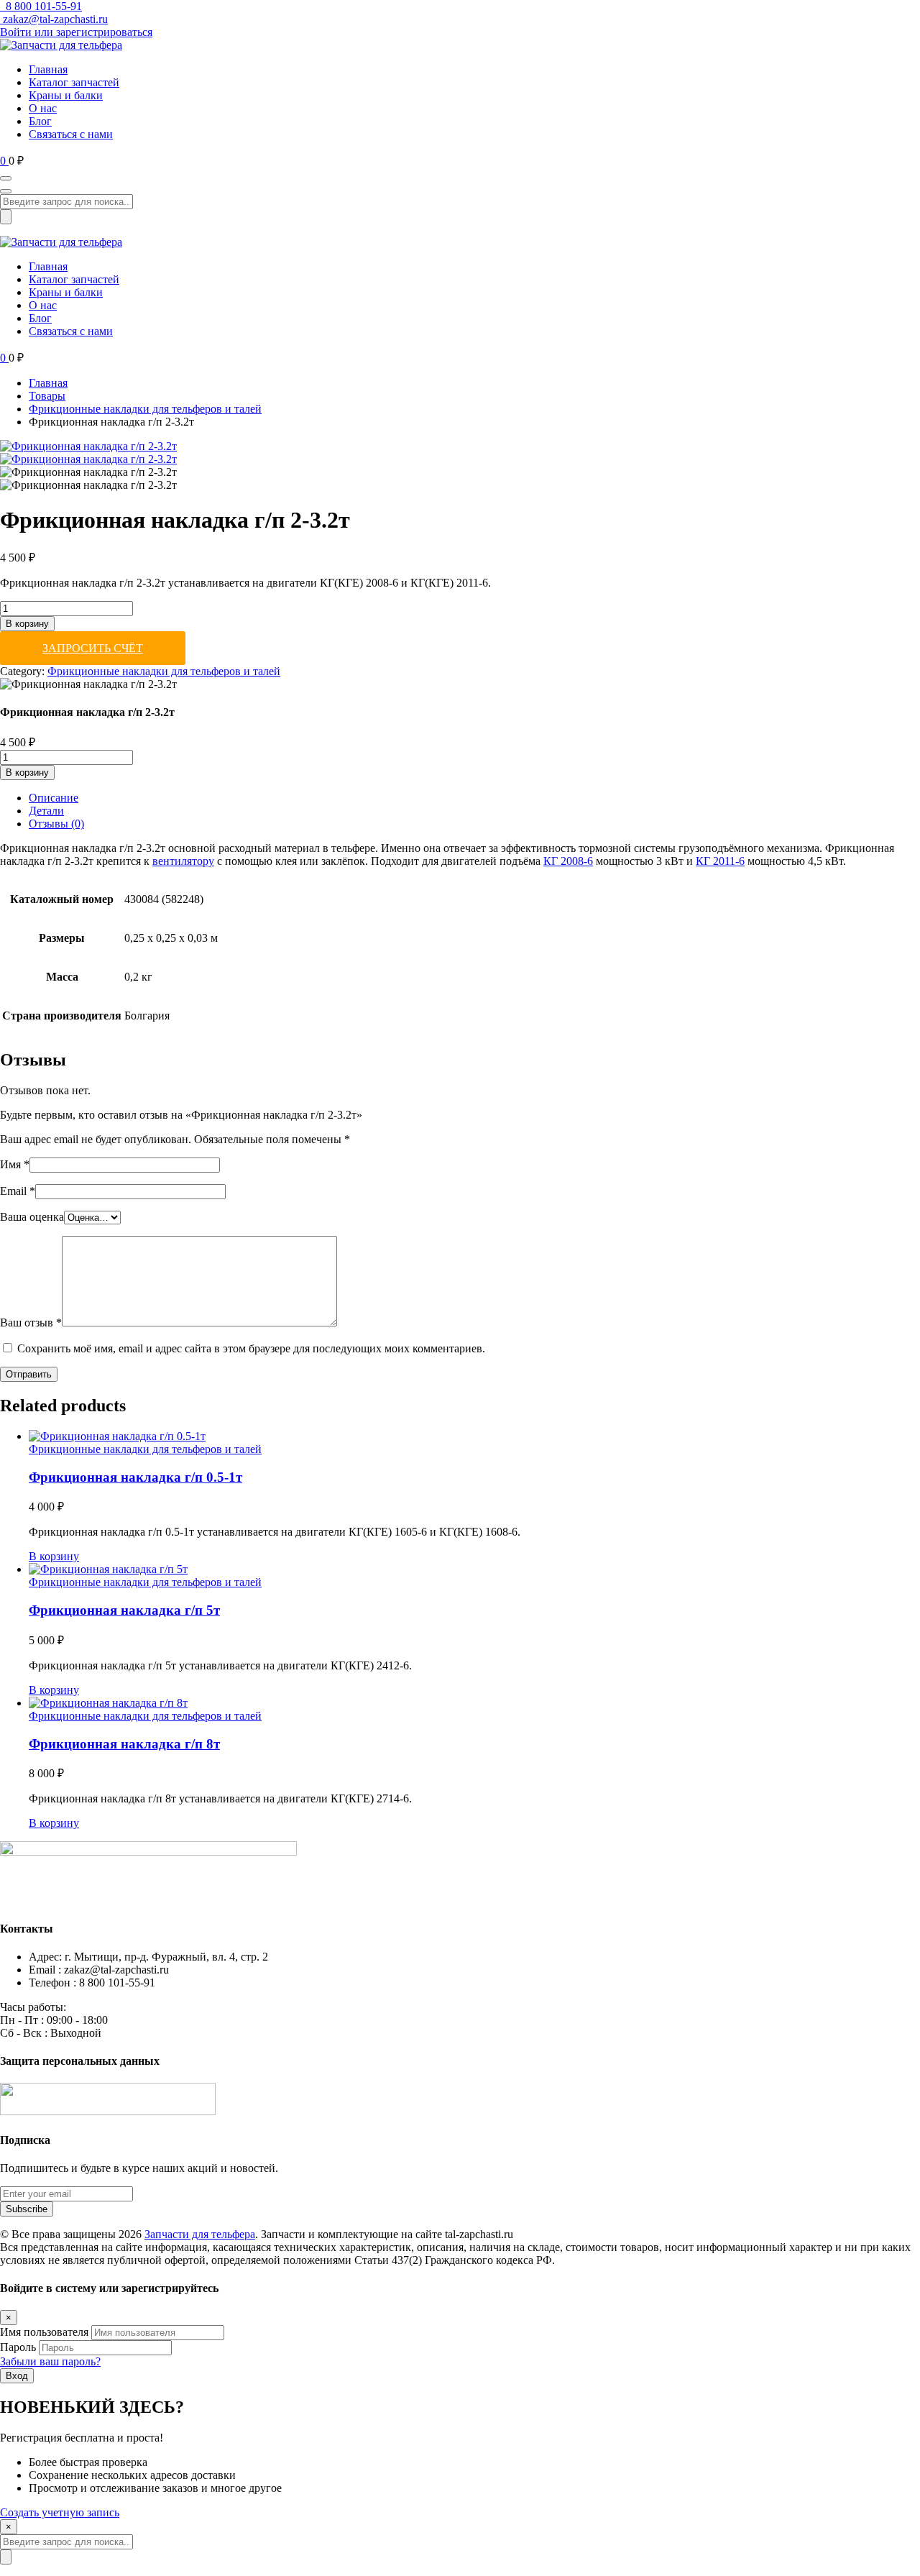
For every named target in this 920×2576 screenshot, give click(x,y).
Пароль (18, 2347)
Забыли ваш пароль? (50, 2361)
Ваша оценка (32, 1217)
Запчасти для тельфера (200, 2234)
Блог (40, 121)
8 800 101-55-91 (42, 6)
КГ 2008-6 (568, 861)
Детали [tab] (46, 811)
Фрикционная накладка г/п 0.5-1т (135, 1477)
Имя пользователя (44, 2332)
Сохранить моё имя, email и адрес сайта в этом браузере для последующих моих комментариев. (251, 1348)
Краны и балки (66, 95)
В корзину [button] (54, 1556)
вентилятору (183, 861)
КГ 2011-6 (720, 861)
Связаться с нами (71, 134)
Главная (48, 69)
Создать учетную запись (60, 2512)
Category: (22, 671)
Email (18, 1191)
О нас (43, 108)
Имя (15, 1164)
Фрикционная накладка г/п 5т (124, 1610)
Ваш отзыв (31, 1323)
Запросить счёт (93, 648)
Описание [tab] (54, 798)
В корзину (27, 624)
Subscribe (27, 2209)
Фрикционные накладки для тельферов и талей (145, 409)
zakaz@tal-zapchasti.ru (55, 19)
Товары (47, 396)
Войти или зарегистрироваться (76, 32)
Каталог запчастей (74, 82)
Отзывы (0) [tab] (56, 824)
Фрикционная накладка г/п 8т (124, 1744)
